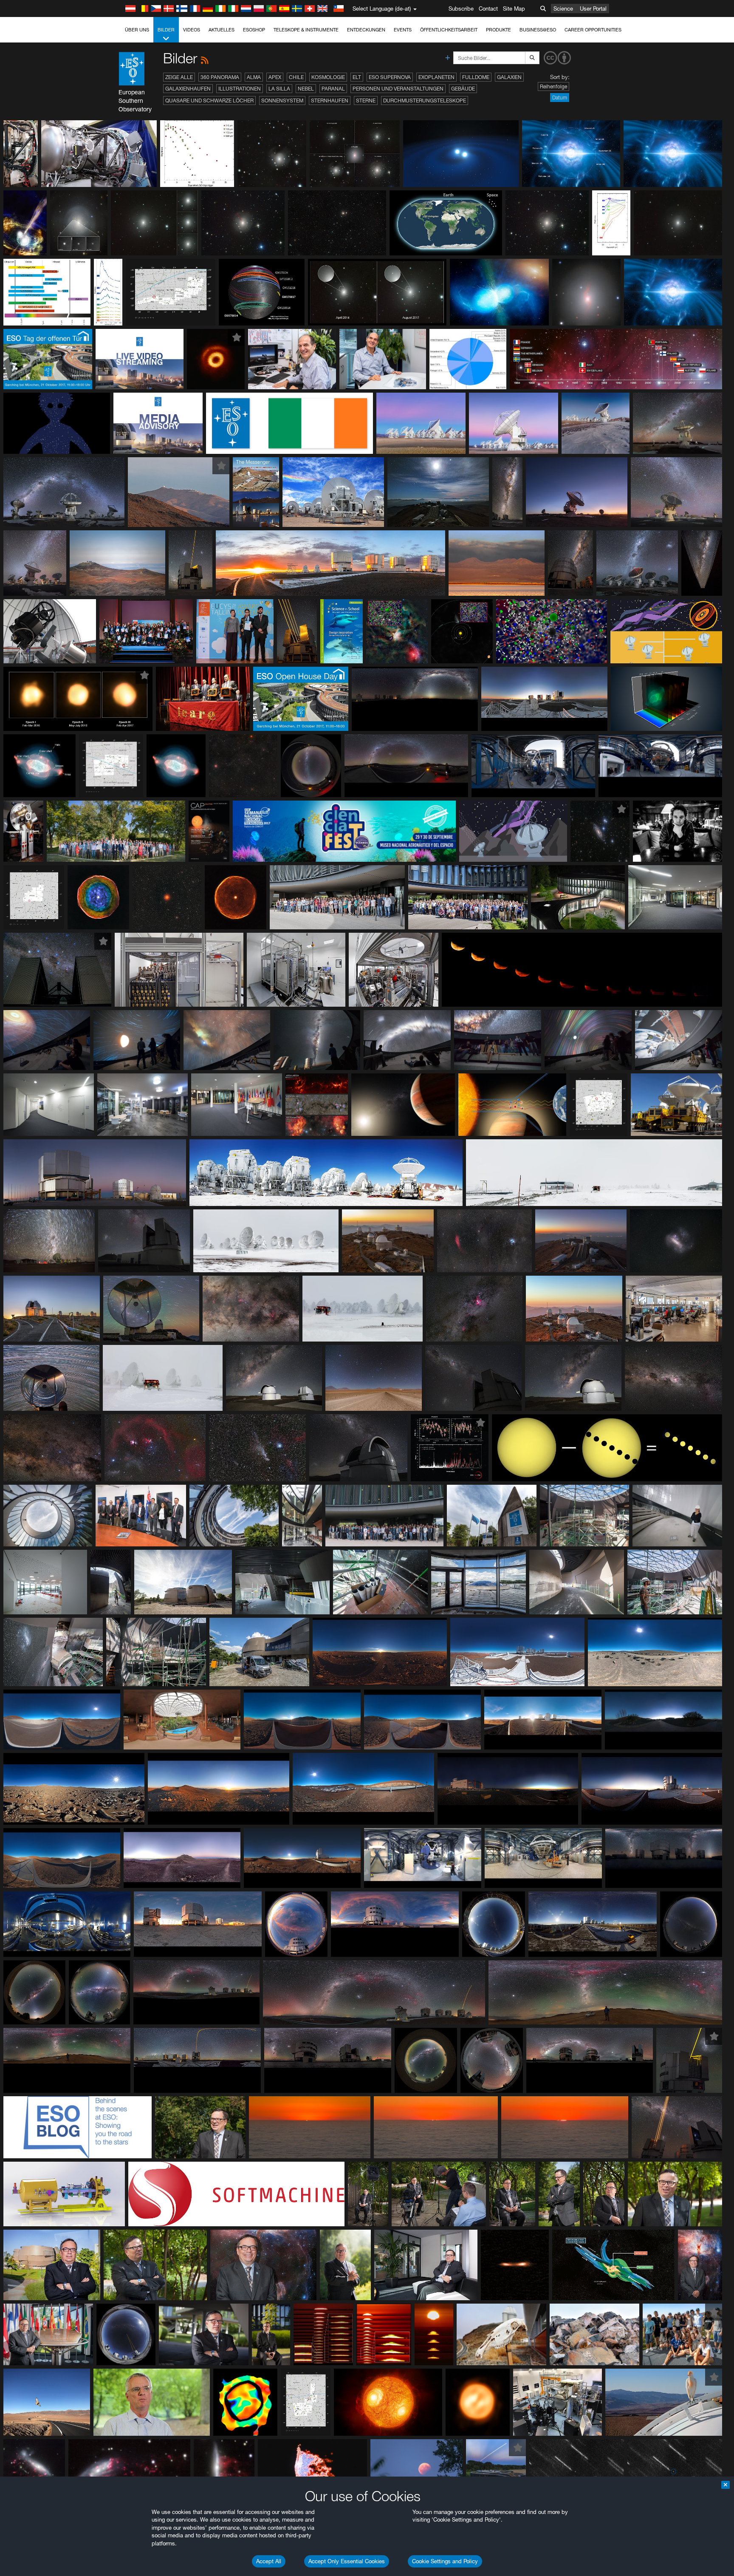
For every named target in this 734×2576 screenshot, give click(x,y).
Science (563, 8)
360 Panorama (220, 77)
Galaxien (509, 77)
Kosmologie (328, 77)
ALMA (254, 77)
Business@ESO (538, 30)
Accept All (269, 2561)
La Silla (279, 89)
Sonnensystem (282, 100)
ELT (357, 77)
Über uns (137, 30)
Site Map (514, 8)
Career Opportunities (593, 30)
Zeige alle (179, 77)
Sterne (366, 100)
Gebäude (463, 89)
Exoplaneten (436, 77)
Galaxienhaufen (188, 89)
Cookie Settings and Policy (445, 2561)
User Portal (593, 8)
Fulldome (476, 77)
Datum (560, 98)
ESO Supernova (390, 77)
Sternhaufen (330, 100)
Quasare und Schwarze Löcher (209, 100)
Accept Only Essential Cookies (347, 2561)
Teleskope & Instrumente (306, 30)
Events (403, 30)
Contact (488, 8)
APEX (275, 77)
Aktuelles (222, 30)
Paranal (333, 89)
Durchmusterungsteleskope (425, 100)
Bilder (166, 30)
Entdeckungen (366, 30)
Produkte (498, 30)
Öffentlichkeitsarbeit (449, 30)
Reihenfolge (553, 86)
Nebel (306, 89)
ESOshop (254, 30)
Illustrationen (240, 89)
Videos (192, 30)
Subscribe (461, 8)
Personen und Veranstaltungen (398, 89)
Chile (296, 77)
